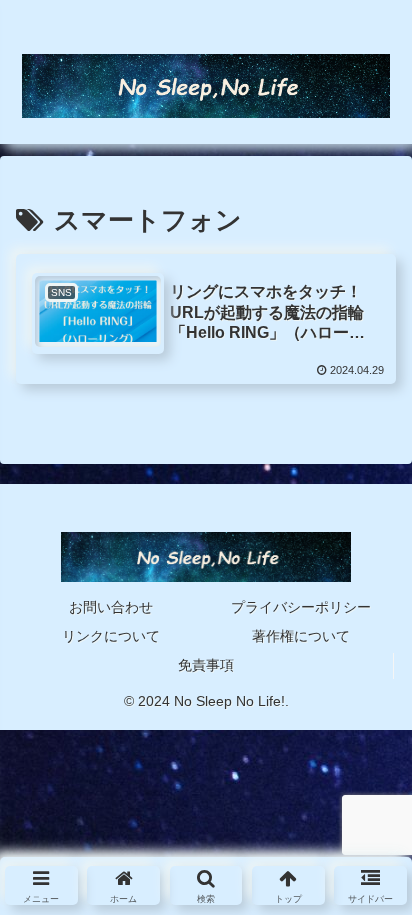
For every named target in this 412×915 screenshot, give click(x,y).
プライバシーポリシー (301, 607)
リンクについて (111, 636)
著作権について (301, 636)
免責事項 (206, 665)
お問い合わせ (111, 607)
